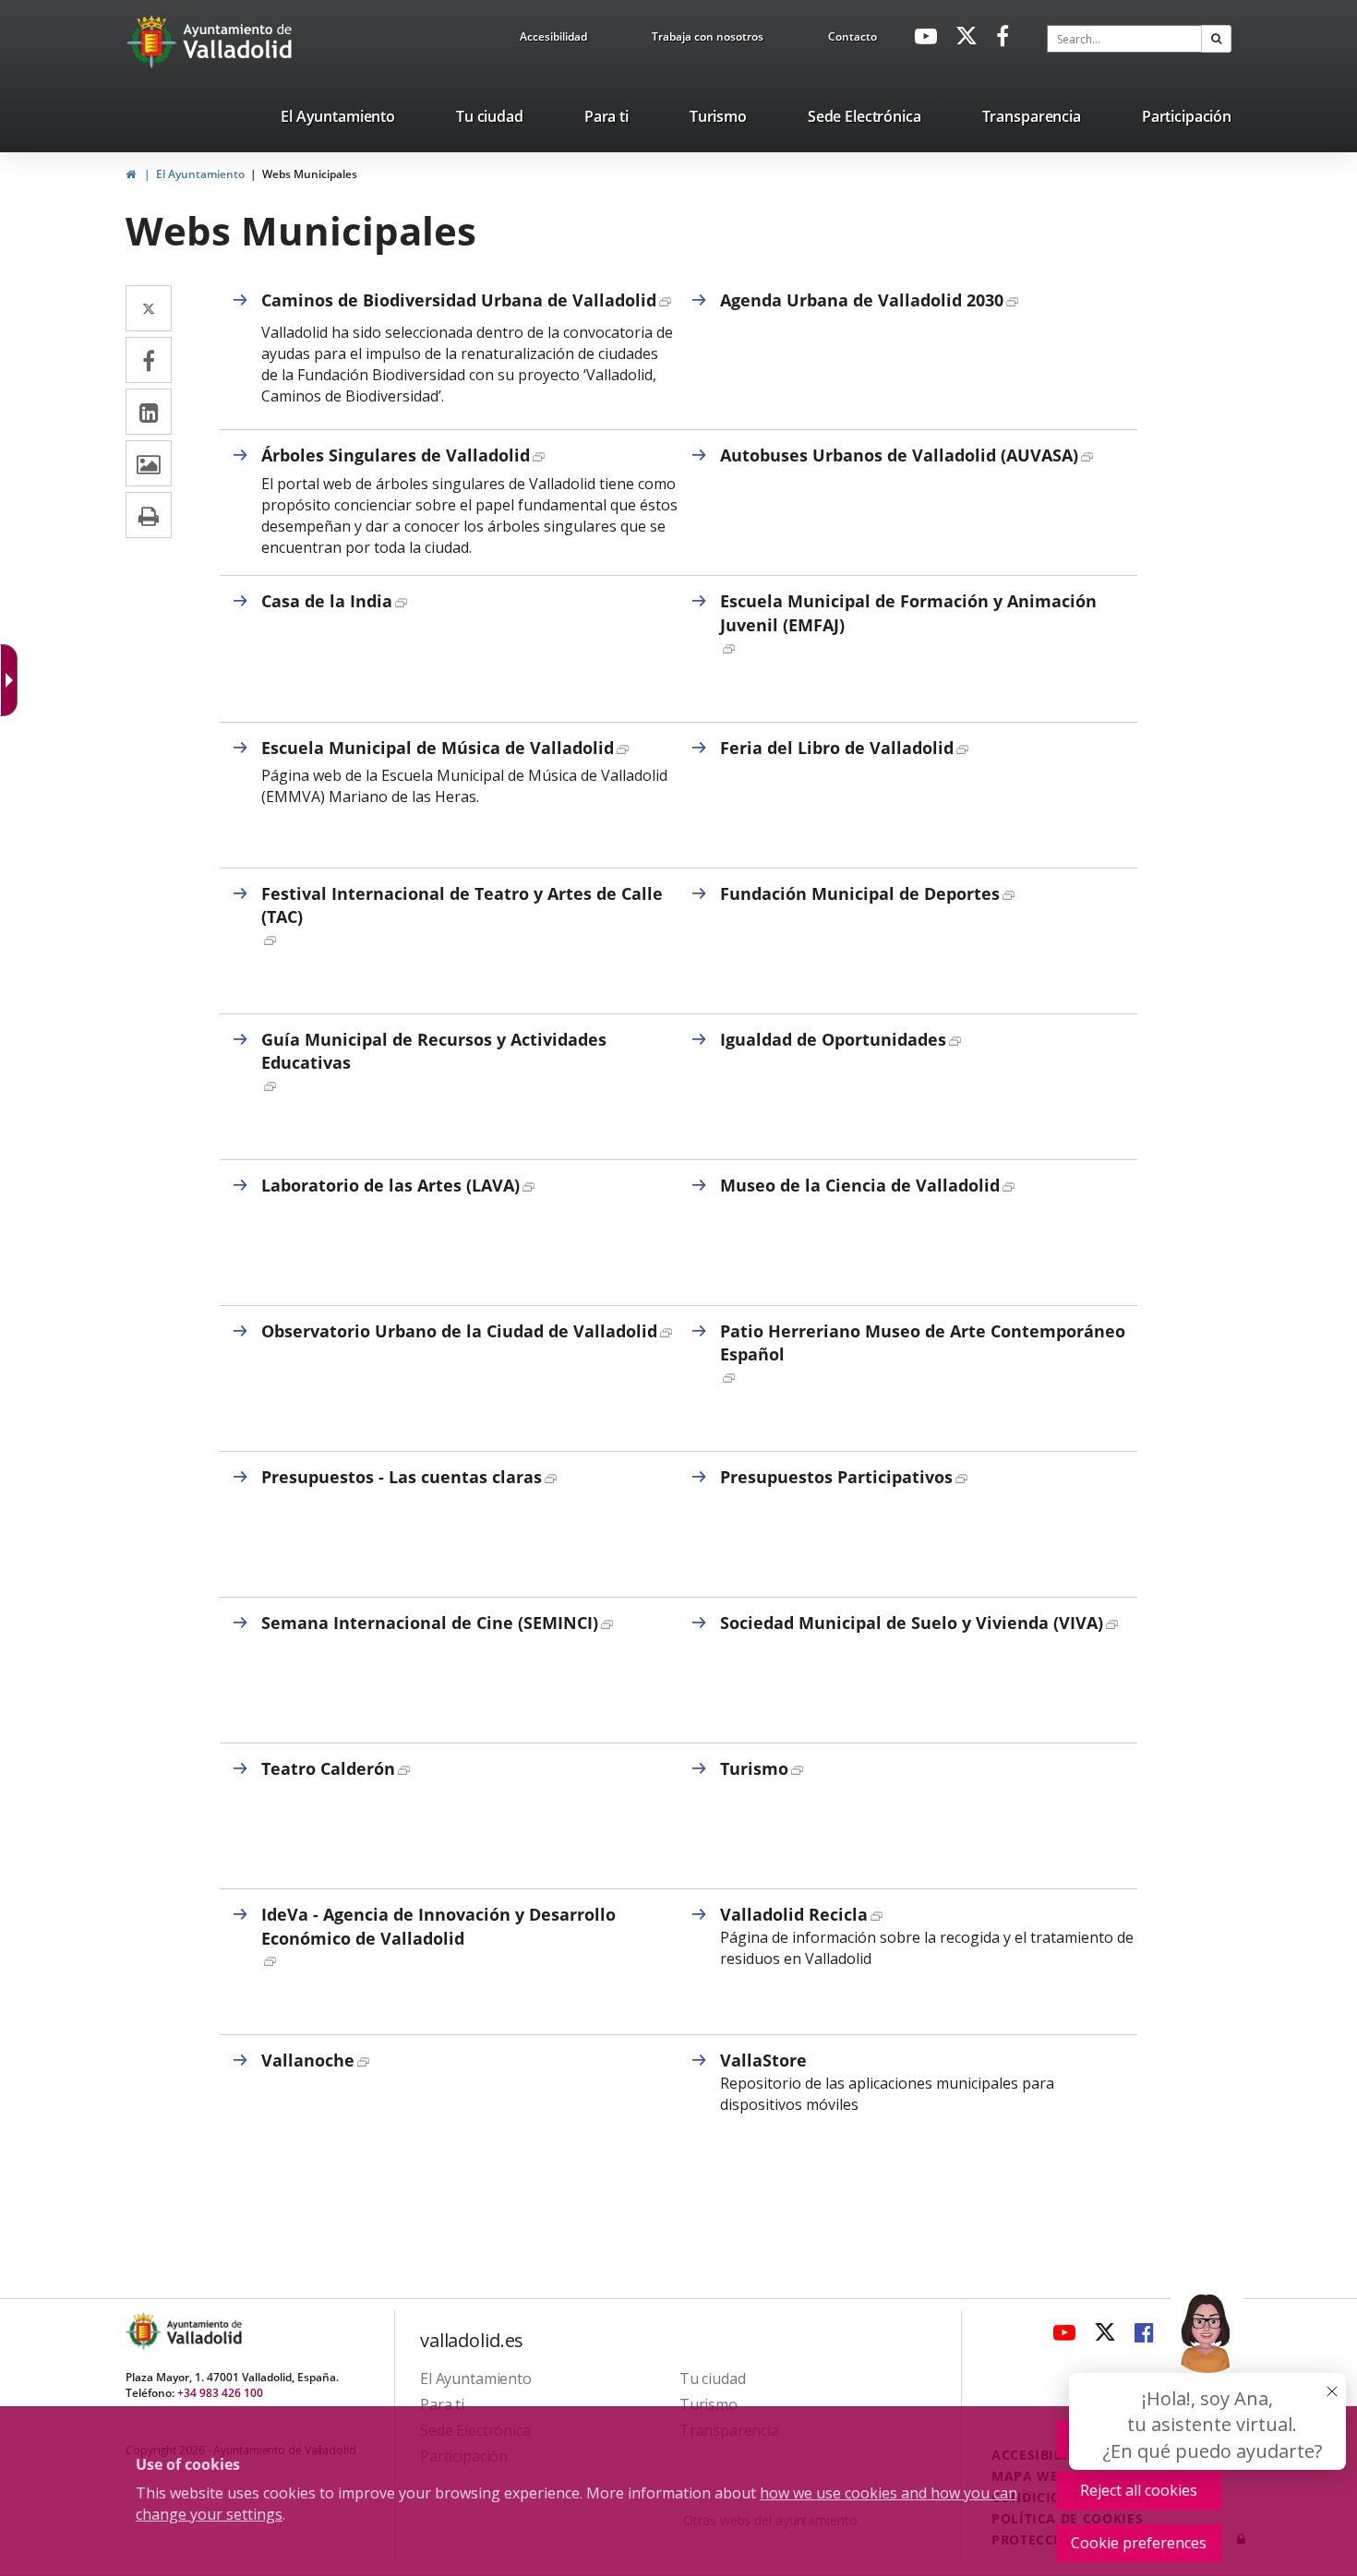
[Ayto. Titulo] (203, 2331)
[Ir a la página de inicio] (154, 42)
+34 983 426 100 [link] (220, 2393)
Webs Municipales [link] (310, 174)
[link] (553, 40)
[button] (1216, 39)
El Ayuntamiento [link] (200, 174)
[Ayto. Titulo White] (238, 42)
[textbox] (1124, 39)
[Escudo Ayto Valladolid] (145, 2331)
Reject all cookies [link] (1139, 2490)
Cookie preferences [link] (1139, 2543)
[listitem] (338, 120)
